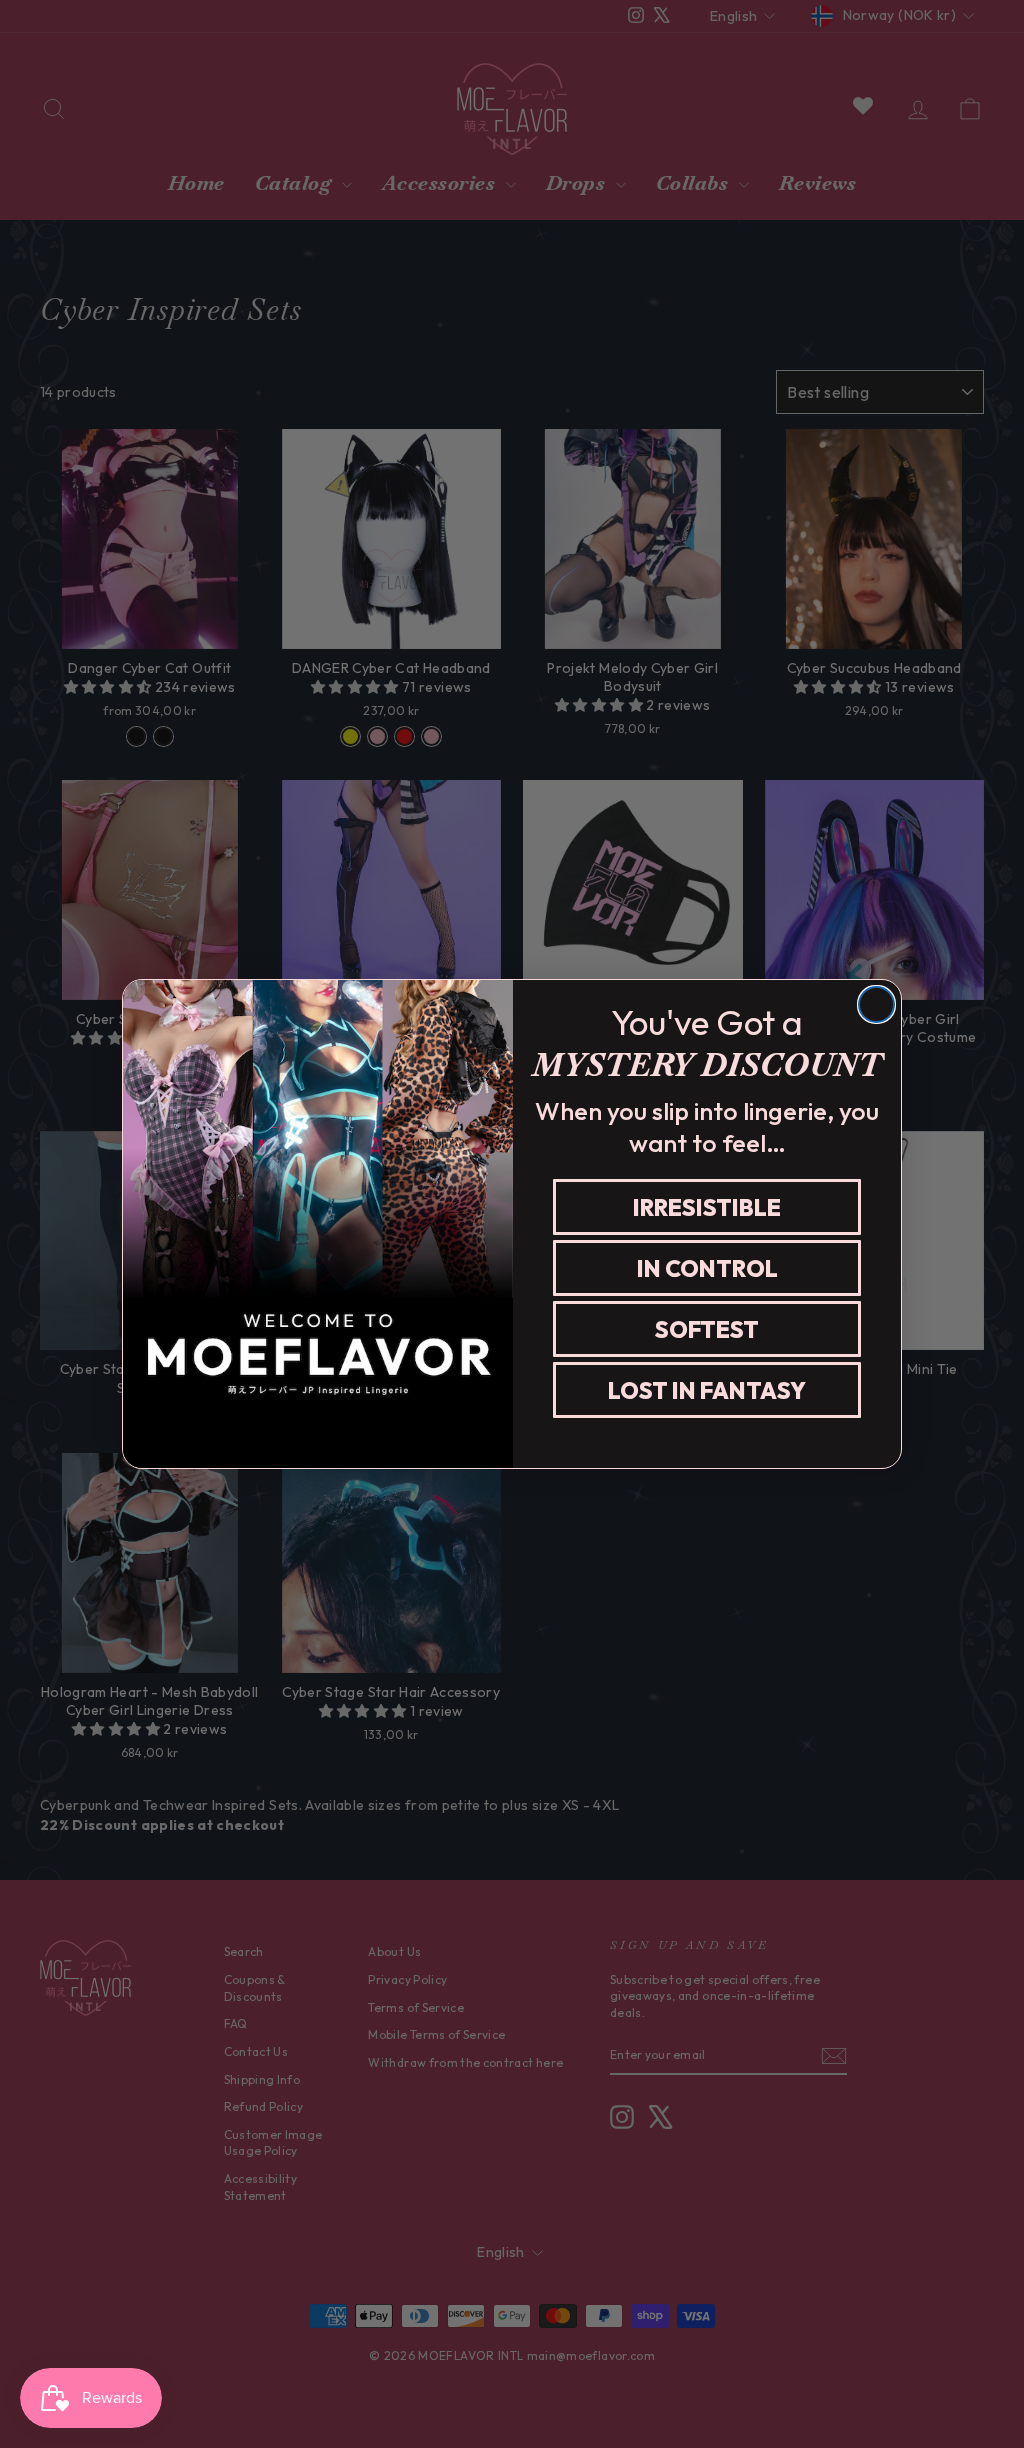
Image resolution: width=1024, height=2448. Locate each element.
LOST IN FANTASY (707, 1390)
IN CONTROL (707, 1268)
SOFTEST (707, 1329)
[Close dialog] (876, 1004)
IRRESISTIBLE (707, 1207)
